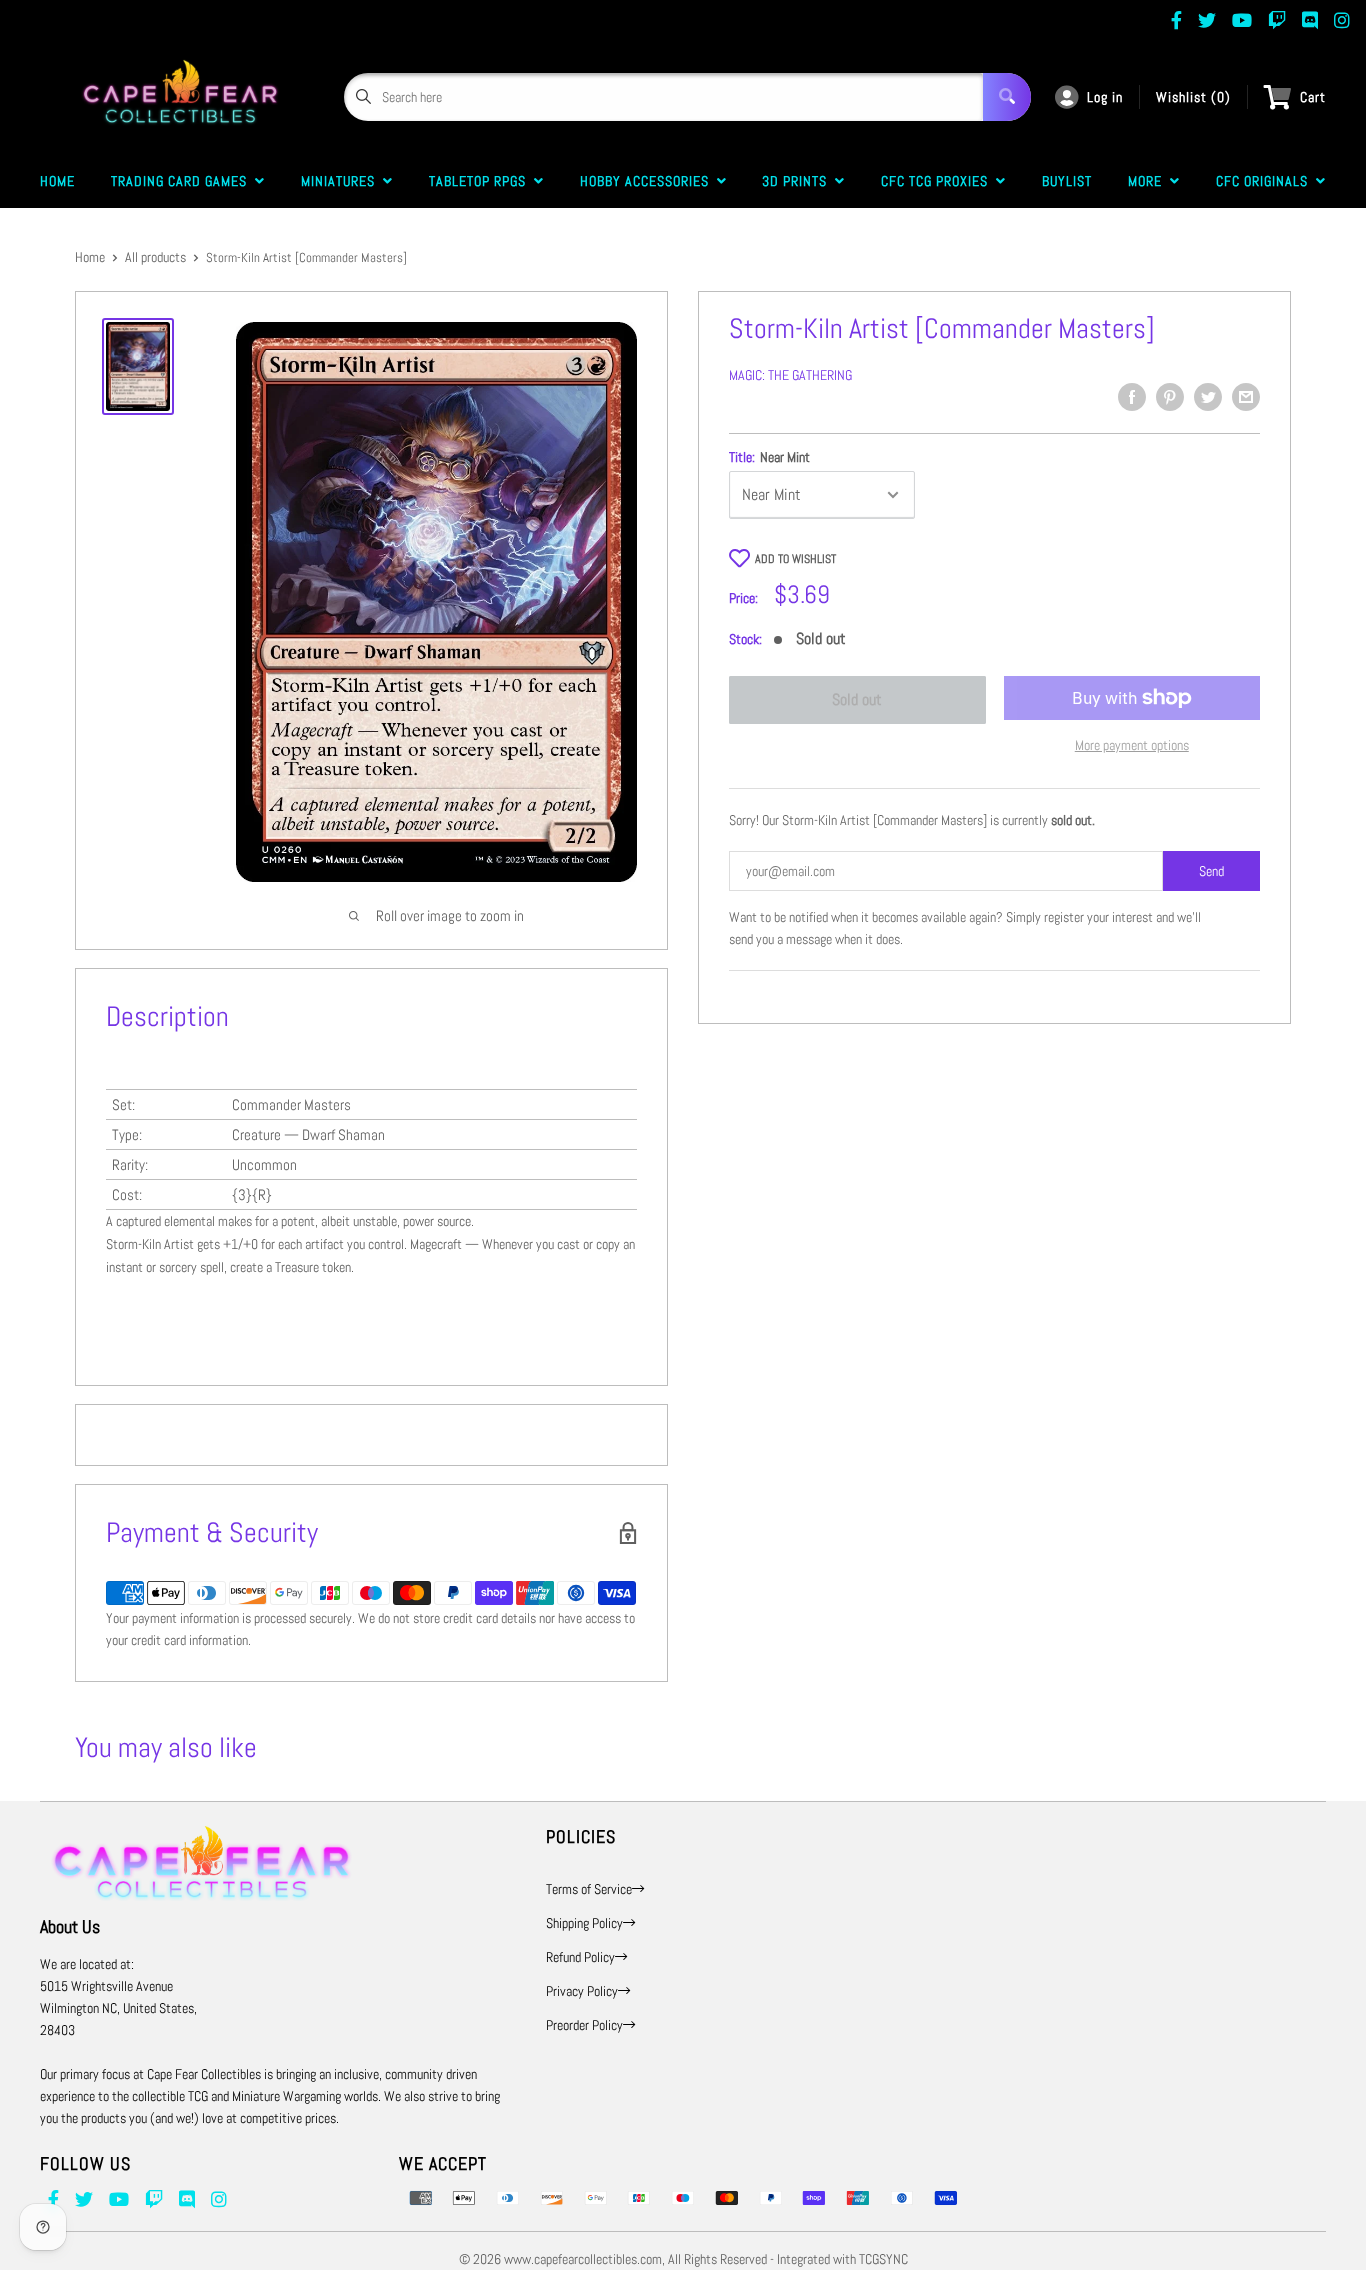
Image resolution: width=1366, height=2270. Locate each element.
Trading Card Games (183, 181)
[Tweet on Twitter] (1208, 397)
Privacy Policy (582, 1991)
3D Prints (798, 181)
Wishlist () (1193, 97)
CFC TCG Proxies (938, 181)
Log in (1105, 97)
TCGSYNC (883, 2259)
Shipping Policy (584, 1923)
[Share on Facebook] (1132, 397)
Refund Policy (580, 1957)
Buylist (1067, 181)
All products (155, 257)
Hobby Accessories (648, 181)
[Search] (1007, 97)
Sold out (857, 699)
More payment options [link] (1132, 745)
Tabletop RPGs (481, 181)
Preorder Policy (584, 2025)
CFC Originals (1266, 181)
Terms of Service (589, 1889)
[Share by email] (1246, 397)
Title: (769, 457)
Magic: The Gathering (790, 375)
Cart (1313, 97)
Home (57, 181)
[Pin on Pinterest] (1170, 397)
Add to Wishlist (795, 559)
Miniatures (342, 181)
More (1149, 181)
